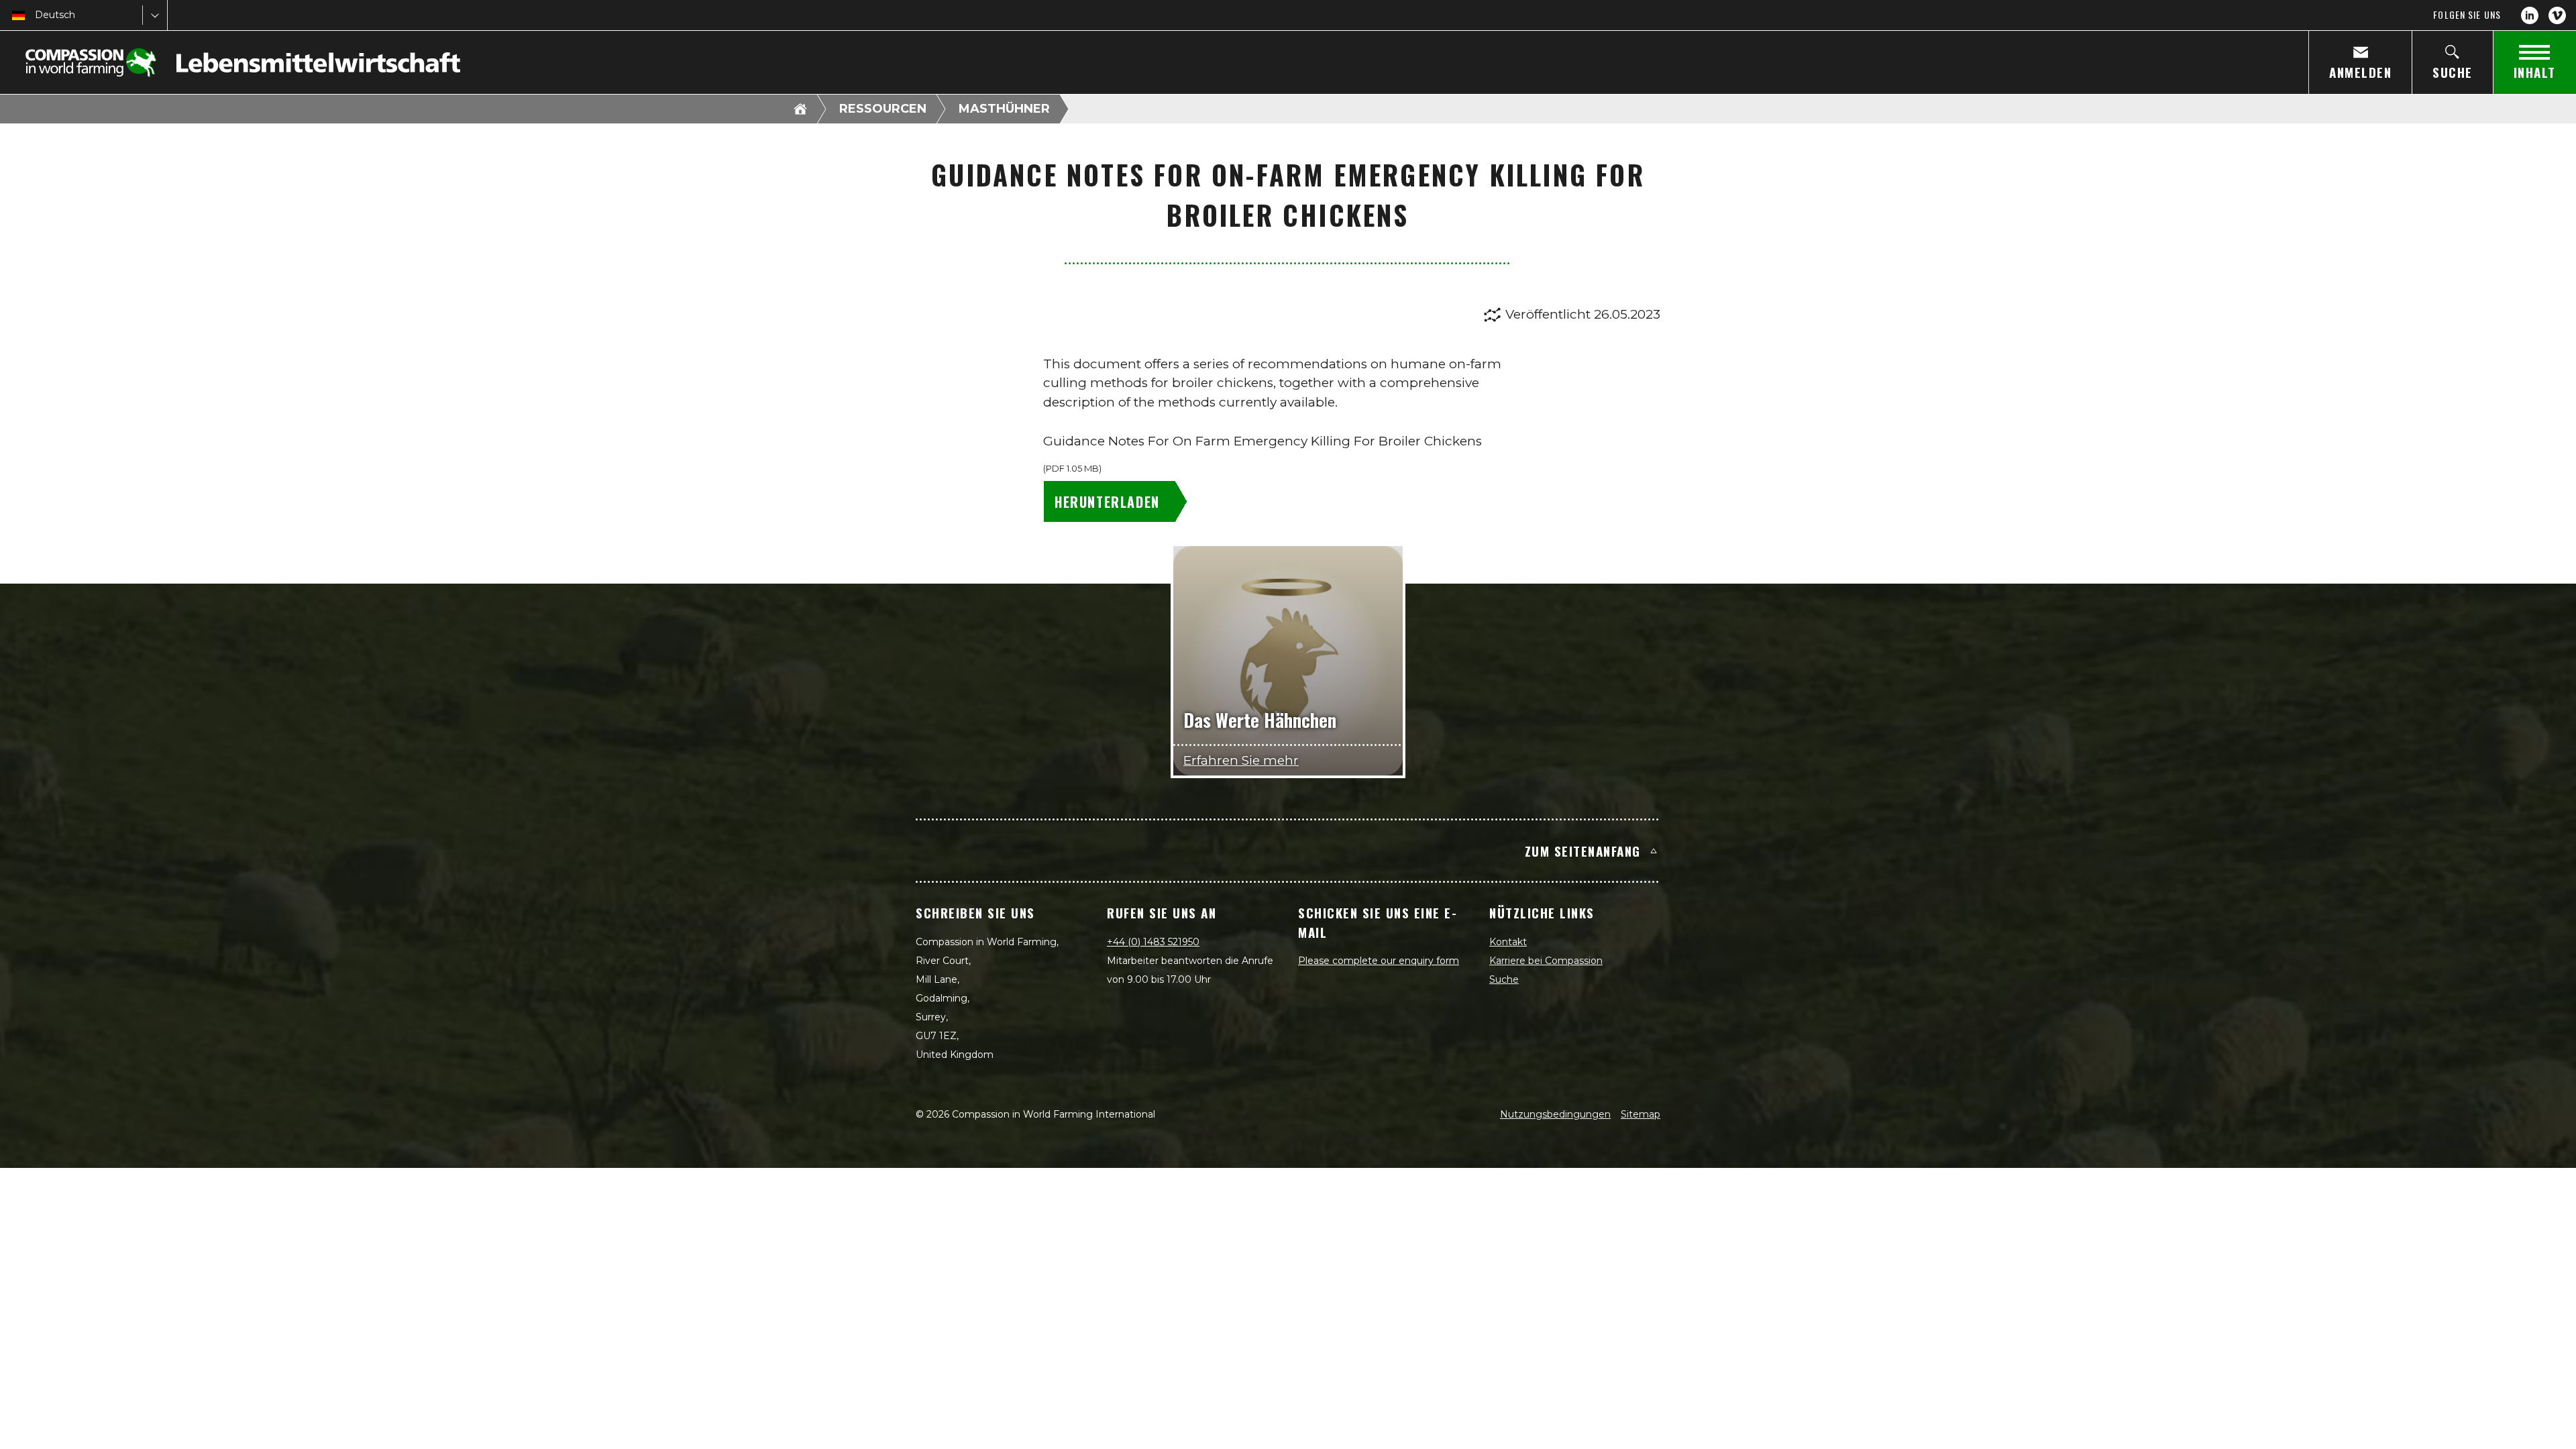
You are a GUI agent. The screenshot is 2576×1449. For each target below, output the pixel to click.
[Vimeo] (2557, 15)
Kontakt (1508, 942)
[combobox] (36, 15)
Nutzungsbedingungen (1555, 1114)
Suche (1504, 979)
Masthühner (1004, 109)
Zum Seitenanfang (1583, 851)
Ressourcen (883, 109)
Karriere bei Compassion (1546, 961)
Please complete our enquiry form (1379, 961)
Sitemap (1641, 1114)
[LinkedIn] (2530, 15)
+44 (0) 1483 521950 (1153, 942)
